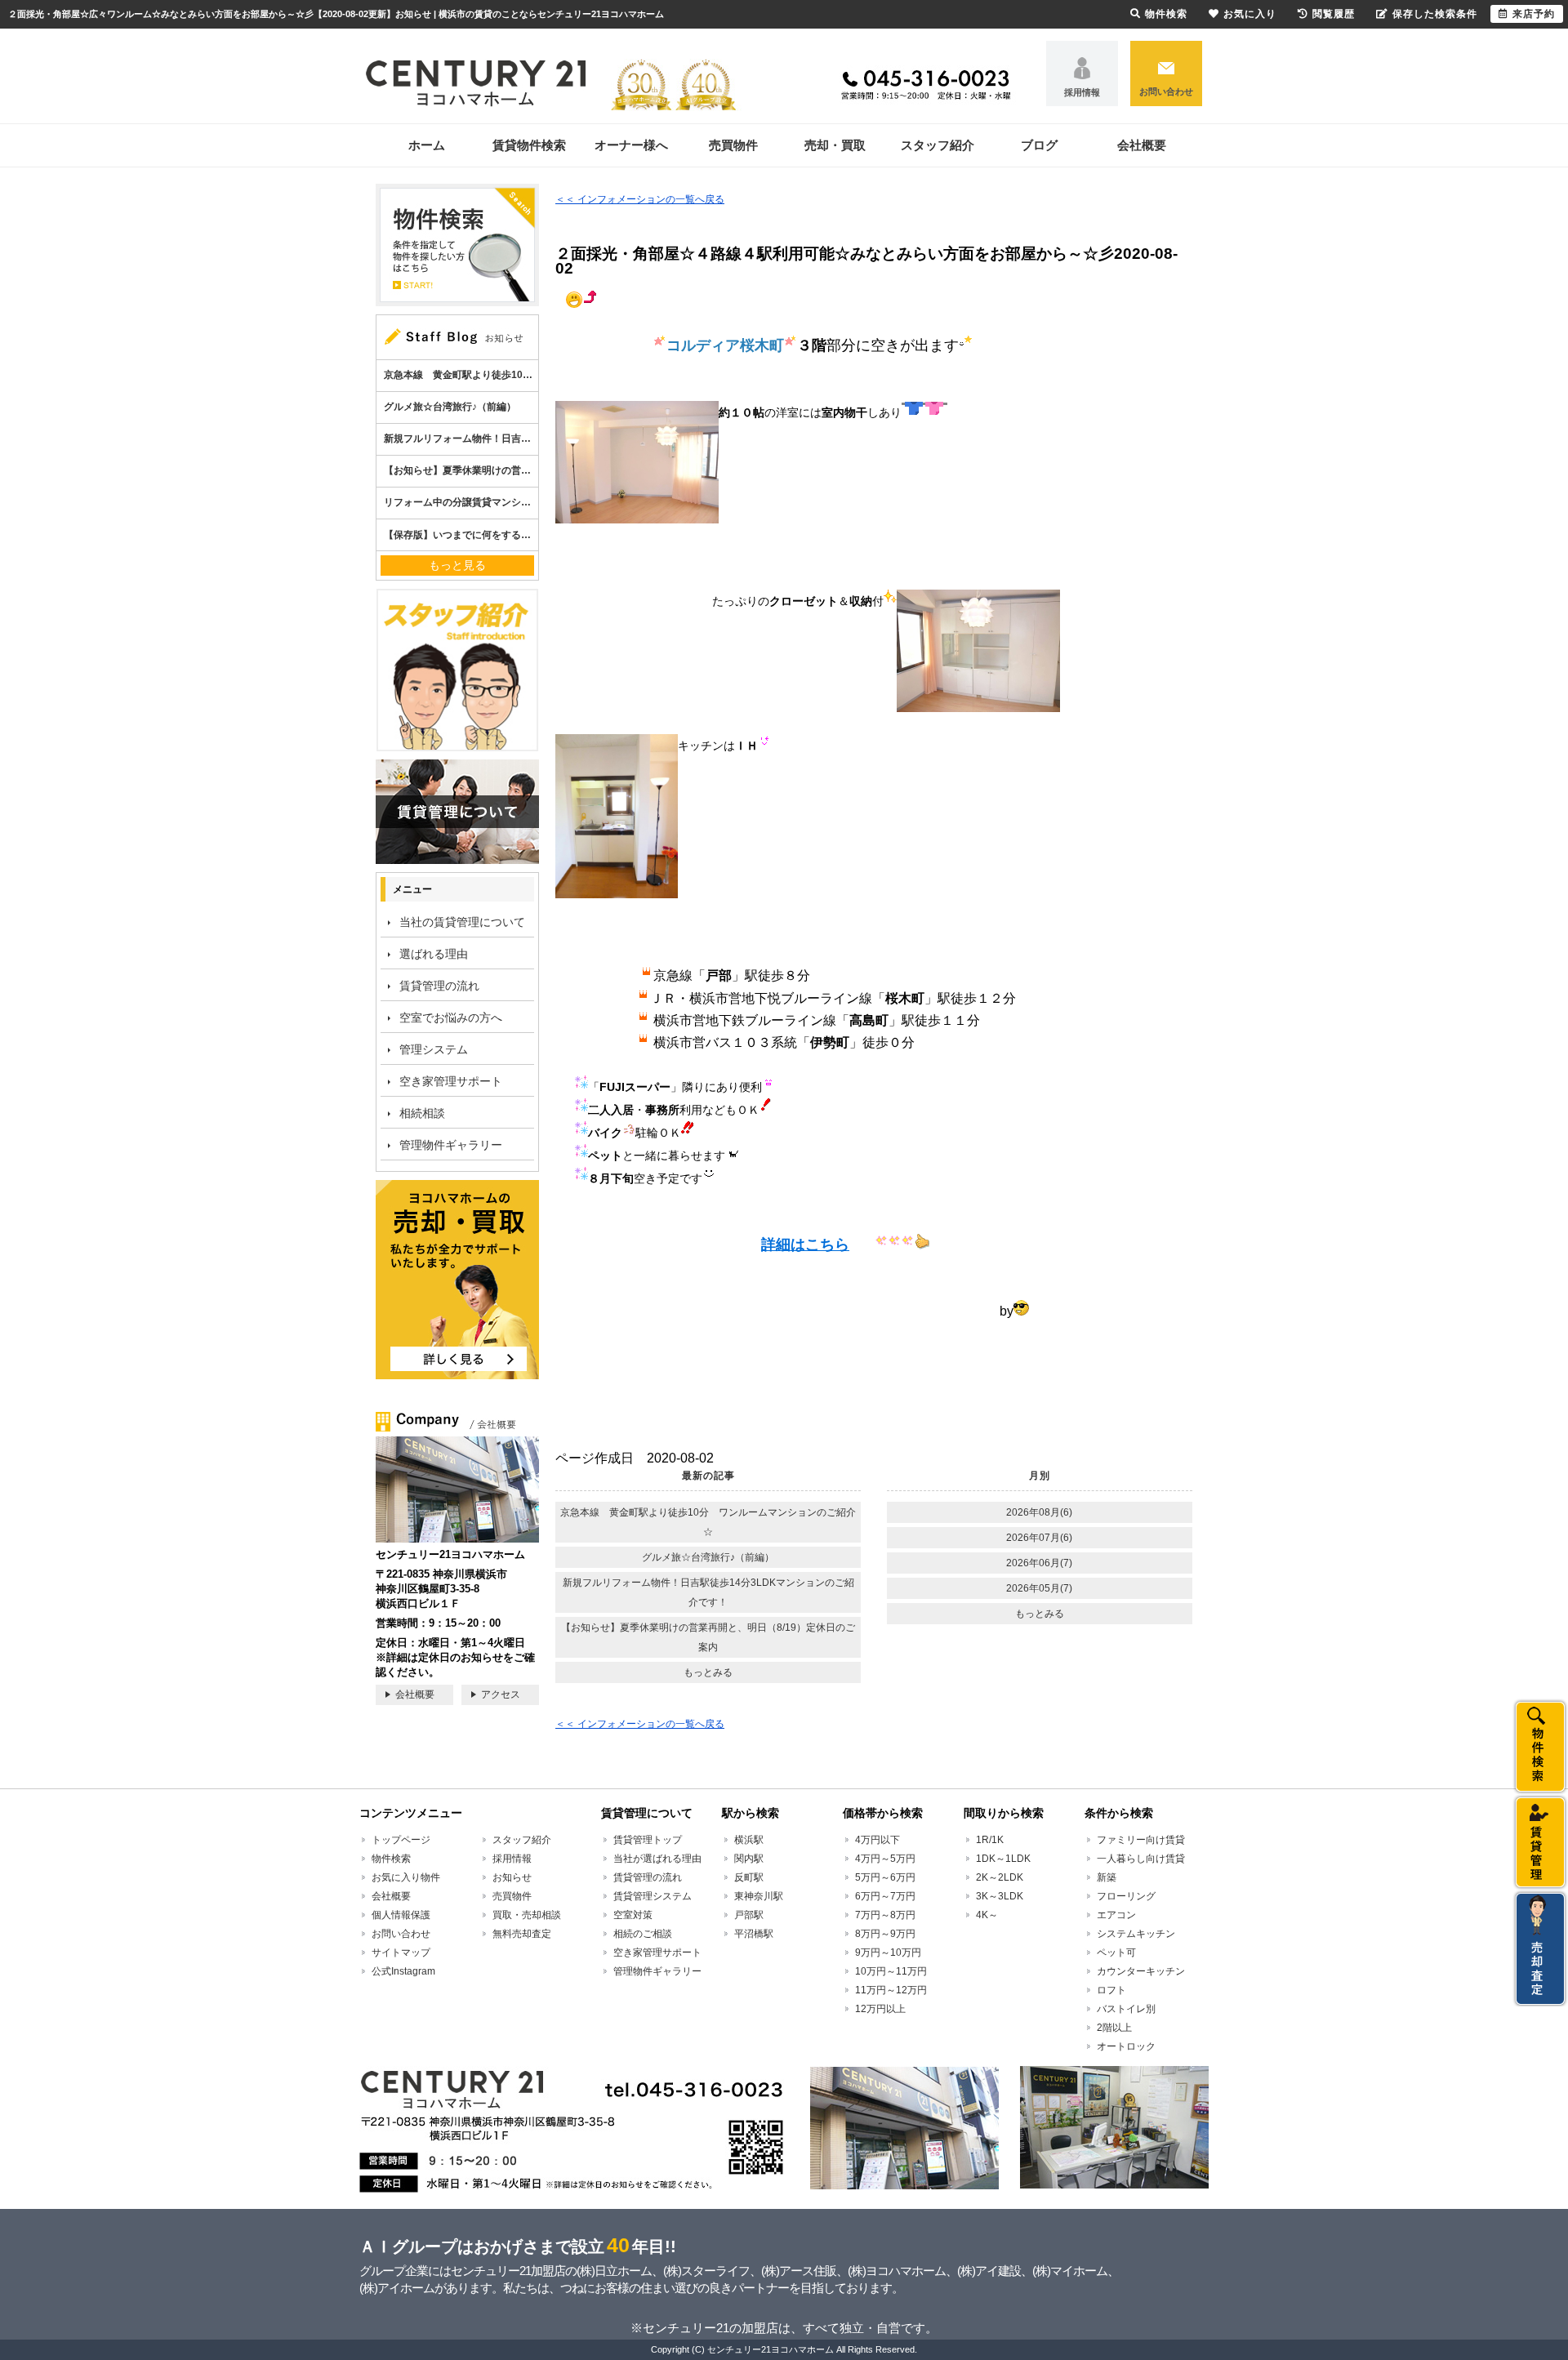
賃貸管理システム (653, 1896)
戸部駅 (749, 1915)
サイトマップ (401, 1953)
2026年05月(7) (1039, 1588)
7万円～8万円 (885, 1915)
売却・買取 (835, 145)
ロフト (1111, 1990)
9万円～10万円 (888, 1953)
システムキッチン (1136, 1934)
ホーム (427, 145)
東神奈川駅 (759, 1896)
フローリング (1126, 1896)
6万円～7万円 (885, 1896)
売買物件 (733, 145)
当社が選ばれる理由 (657, 1859)
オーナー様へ (631, 145)
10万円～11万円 (891, 1971)
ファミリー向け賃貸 (1141, 1840)
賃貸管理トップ (648, 1840)
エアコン (1116, 1915)
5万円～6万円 (885, 1877)
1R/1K (990, 1840)
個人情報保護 (401, 1915)
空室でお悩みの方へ (451, 1017)
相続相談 (422, 1113)
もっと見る (457, 565)
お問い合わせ (1166, 91)
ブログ (1039, 145)
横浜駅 (749, 1840)
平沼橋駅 (754, 1934)
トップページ (401, 1840)
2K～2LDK (1000, 1877)
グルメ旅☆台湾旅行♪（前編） (708, 1557)
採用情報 (1082, 92)
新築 (1107, 1877)
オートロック (1126, 2046)
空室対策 (633, 1915)
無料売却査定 (522, 1934)
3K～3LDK (1000, 1896)
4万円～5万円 (885, 1859)
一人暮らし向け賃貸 (1141, 1859)
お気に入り (1250, 14)
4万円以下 (878, 1840)
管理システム (434, 1049)
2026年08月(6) (1039, 1512)
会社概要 (1142, 145)
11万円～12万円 (891, 1990)
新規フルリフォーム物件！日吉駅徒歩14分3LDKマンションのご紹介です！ (708, 1592)
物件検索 (391, 1859)
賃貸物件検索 (529, 145)
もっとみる (708, 1672)
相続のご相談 (643, 1934)
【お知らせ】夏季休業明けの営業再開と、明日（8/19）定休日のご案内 (708, 1637)
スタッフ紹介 (938, 145)
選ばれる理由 (434, 954)
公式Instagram (403, 1971)
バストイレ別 (1126, 2009)
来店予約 (1534, 14)
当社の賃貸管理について (462, 922)
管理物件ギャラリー (451, 1145)
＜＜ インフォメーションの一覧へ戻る (640, 199)
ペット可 (1116, 1953)
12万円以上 (880, 2009)
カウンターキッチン (1141, 1971)
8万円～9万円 (885, 1934)
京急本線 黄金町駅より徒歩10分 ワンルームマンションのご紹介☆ (708, 1522)
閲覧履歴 (1334, 14)
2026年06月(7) (1039, 1563)
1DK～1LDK (1003, 1859)
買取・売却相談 (527, 1915)
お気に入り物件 (406, 1877)
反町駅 (749, 1877)
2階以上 (1114, 2028)
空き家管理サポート (451, 1081)
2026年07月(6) (1039, 1538)
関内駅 (749, 1859)
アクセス (501, 1694)
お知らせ (512, 1877)
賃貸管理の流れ (439, 986)
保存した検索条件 (1435, 14)
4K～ (987, 1915)
